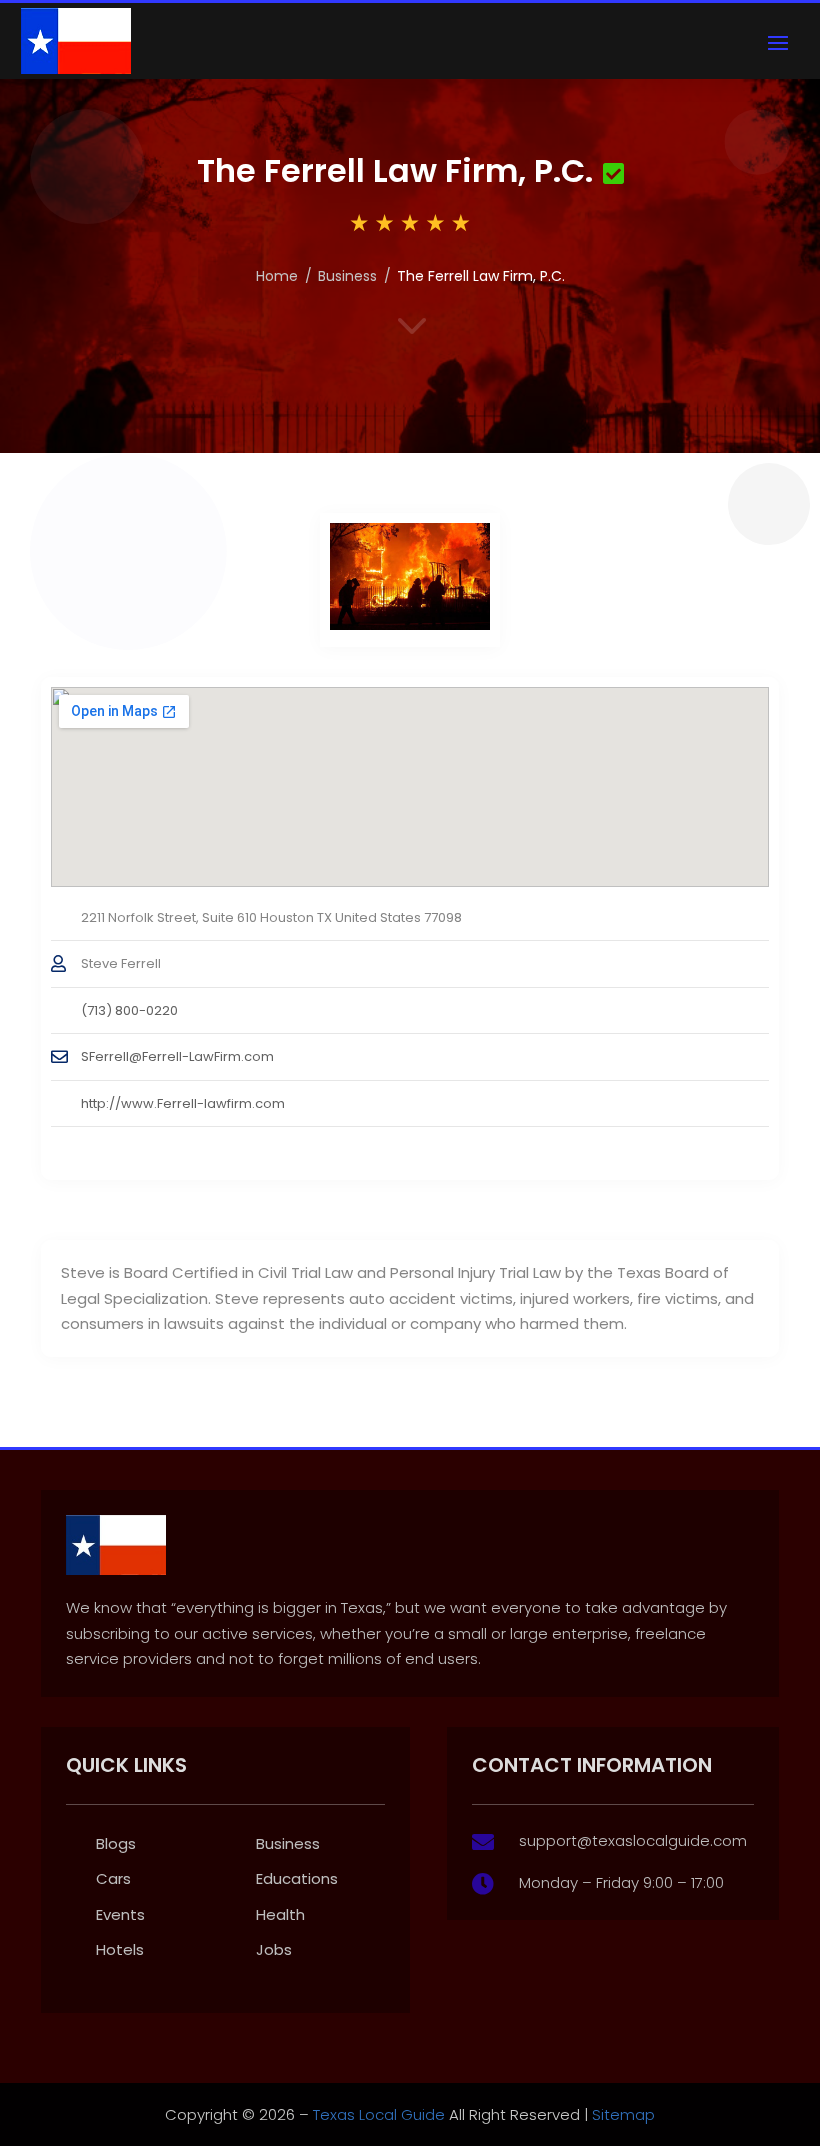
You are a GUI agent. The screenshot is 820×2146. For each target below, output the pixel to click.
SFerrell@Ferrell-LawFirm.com (177, 1056)
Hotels (120, 1949)
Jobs (274, 1949)
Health (280, 1914)
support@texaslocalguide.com (633, 1840)
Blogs (116, 1843)
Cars (113, 1878)
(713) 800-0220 (129, 1010)
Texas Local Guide (377, 2114)
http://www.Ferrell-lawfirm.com (183, 1103)
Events (120, 1914)
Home (277, 276)
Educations (297, 1878)
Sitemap (623, 2114)
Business (347, 276)
